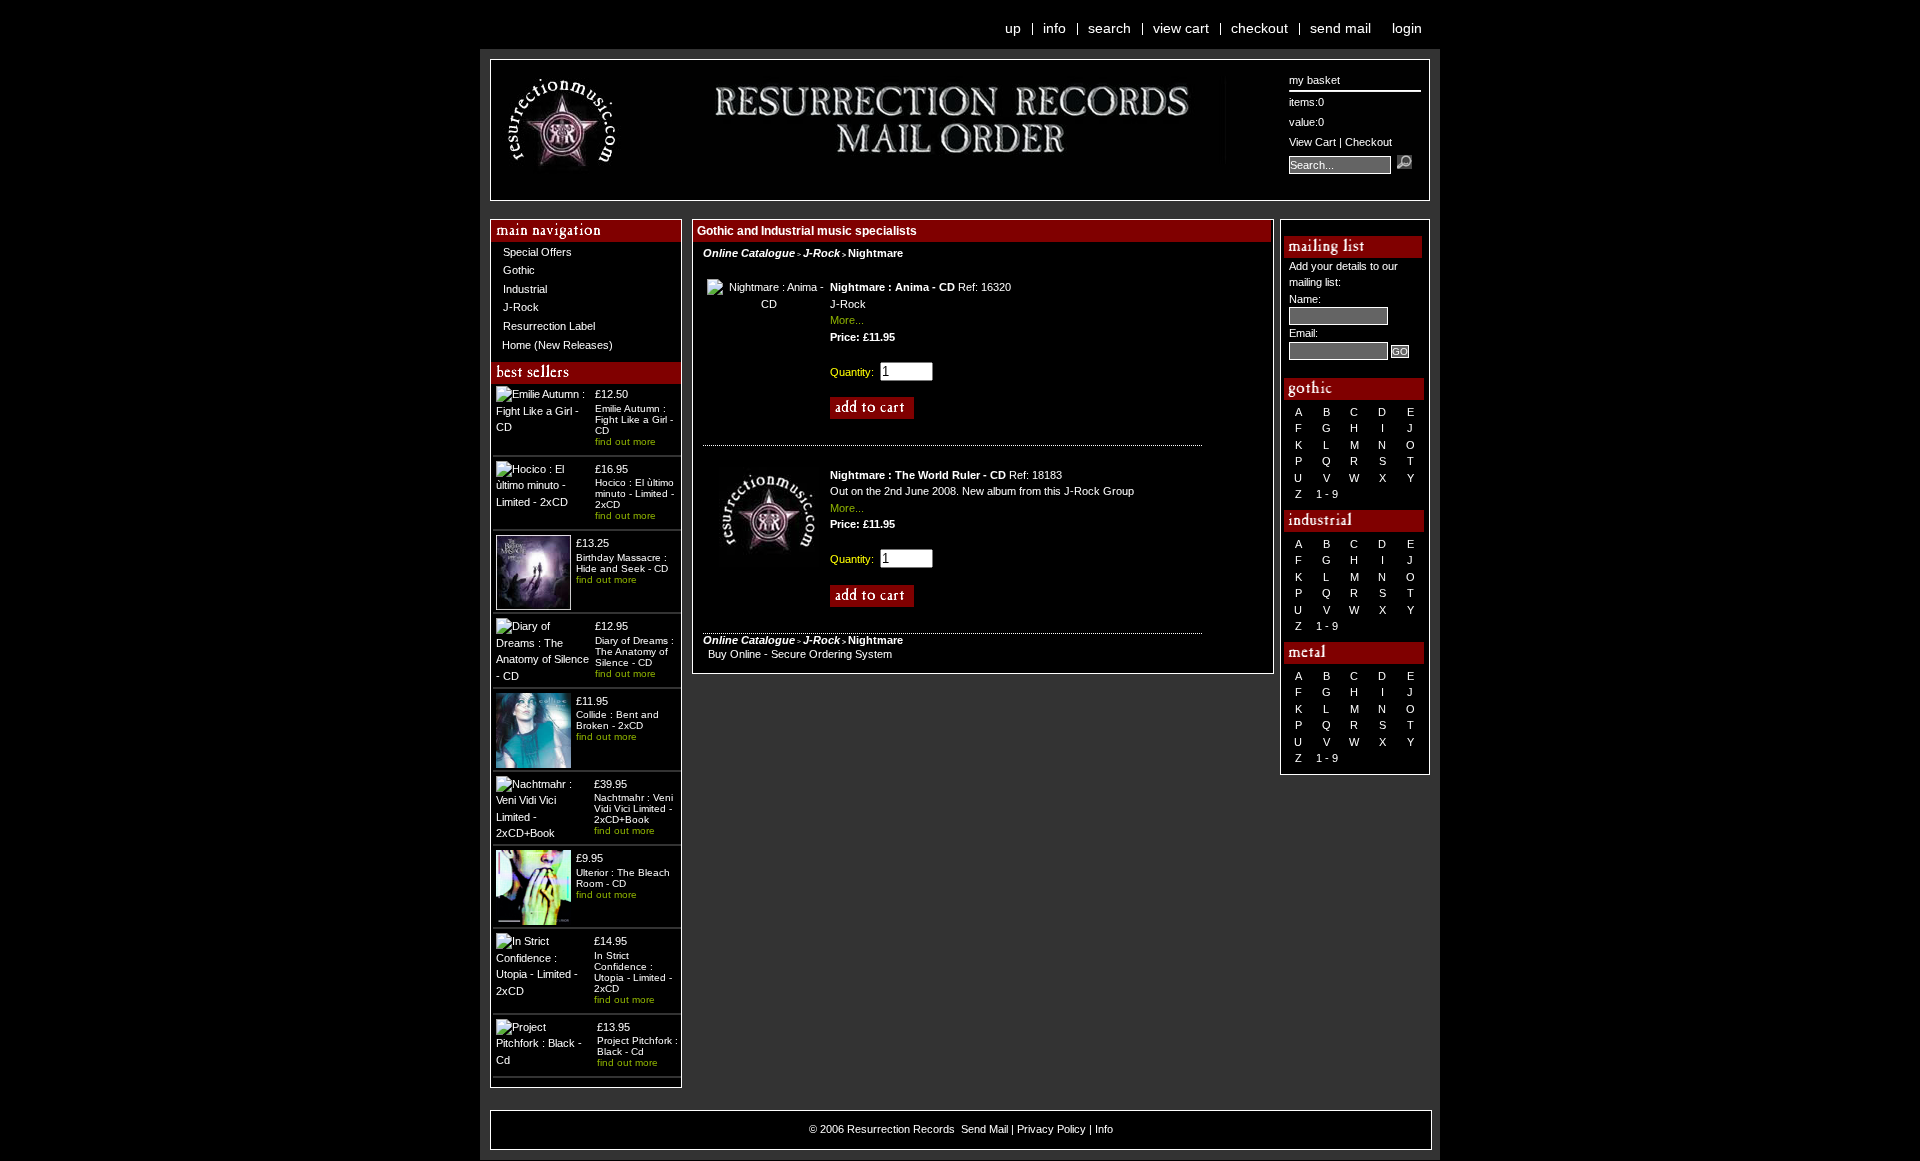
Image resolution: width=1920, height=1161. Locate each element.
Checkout (1259, 28)
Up (1013, 28)
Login (1407, 28)
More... (847, 320)
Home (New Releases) (557, 345)
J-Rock (521, 307)
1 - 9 (1327, 494)
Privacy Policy (1051, 1129)
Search (1109, 28)
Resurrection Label (549, 326)
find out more (625, 441)
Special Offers (537, 252)
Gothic (519, 270)
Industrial (525, 289)
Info (1054, 28)
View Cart (1181, 28)
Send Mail (1340, 28)
